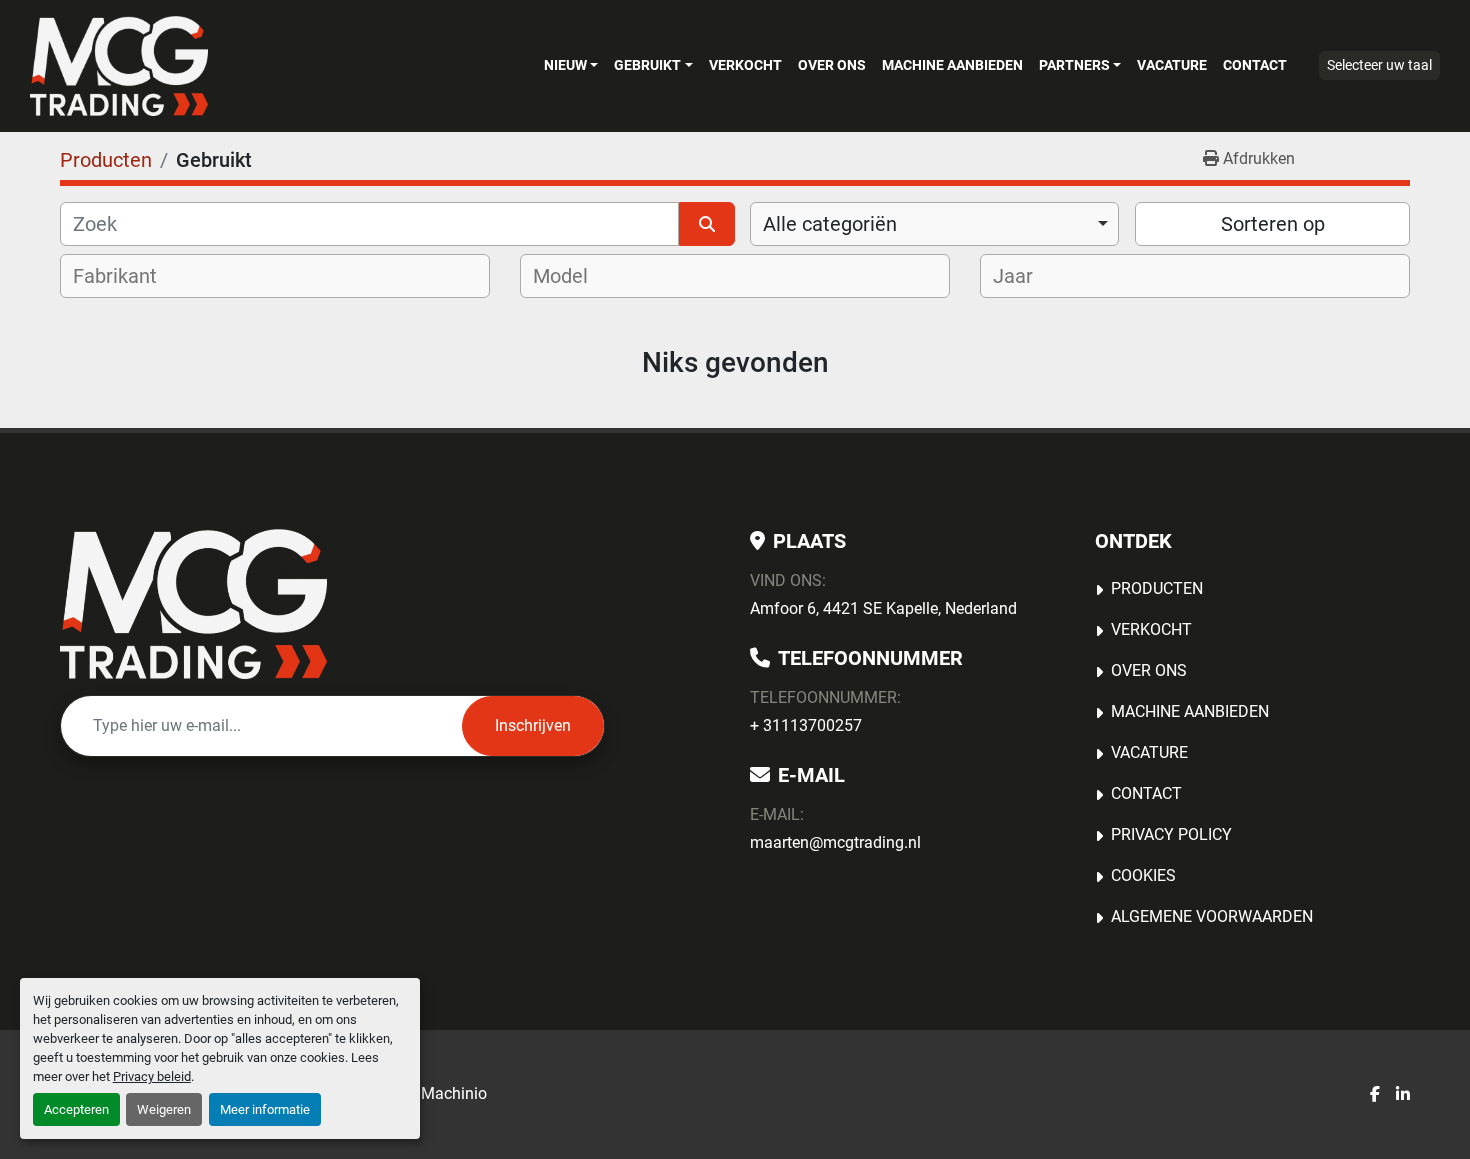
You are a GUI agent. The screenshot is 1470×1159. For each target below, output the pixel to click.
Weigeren (164, 1109)
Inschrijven (533, 725)
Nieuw (565, 65)
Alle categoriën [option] (830, 224)
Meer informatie (265, 1109)
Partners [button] (1074, 65)
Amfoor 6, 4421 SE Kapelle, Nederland (883, 608)
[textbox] (128, 276)
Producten (1157, 588)
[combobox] (934, 224)
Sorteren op (1273, 224)
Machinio (454, 1093)
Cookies (1143, 875)
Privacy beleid (152, 1076)
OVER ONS (832, 65)
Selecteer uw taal (1379, 65)
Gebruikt (647, 65)
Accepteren (76, 1109)
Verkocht (745, 65)
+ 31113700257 (806, 725)
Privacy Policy (1171, 834)
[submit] (707, 224)
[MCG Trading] (193, 604)
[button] (571, 65)
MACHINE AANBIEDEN (952, 65)
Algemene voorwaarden (1212, 916)
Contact (1255, 65)
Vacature (1172, 65)
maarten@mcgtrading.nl (835, 842)
